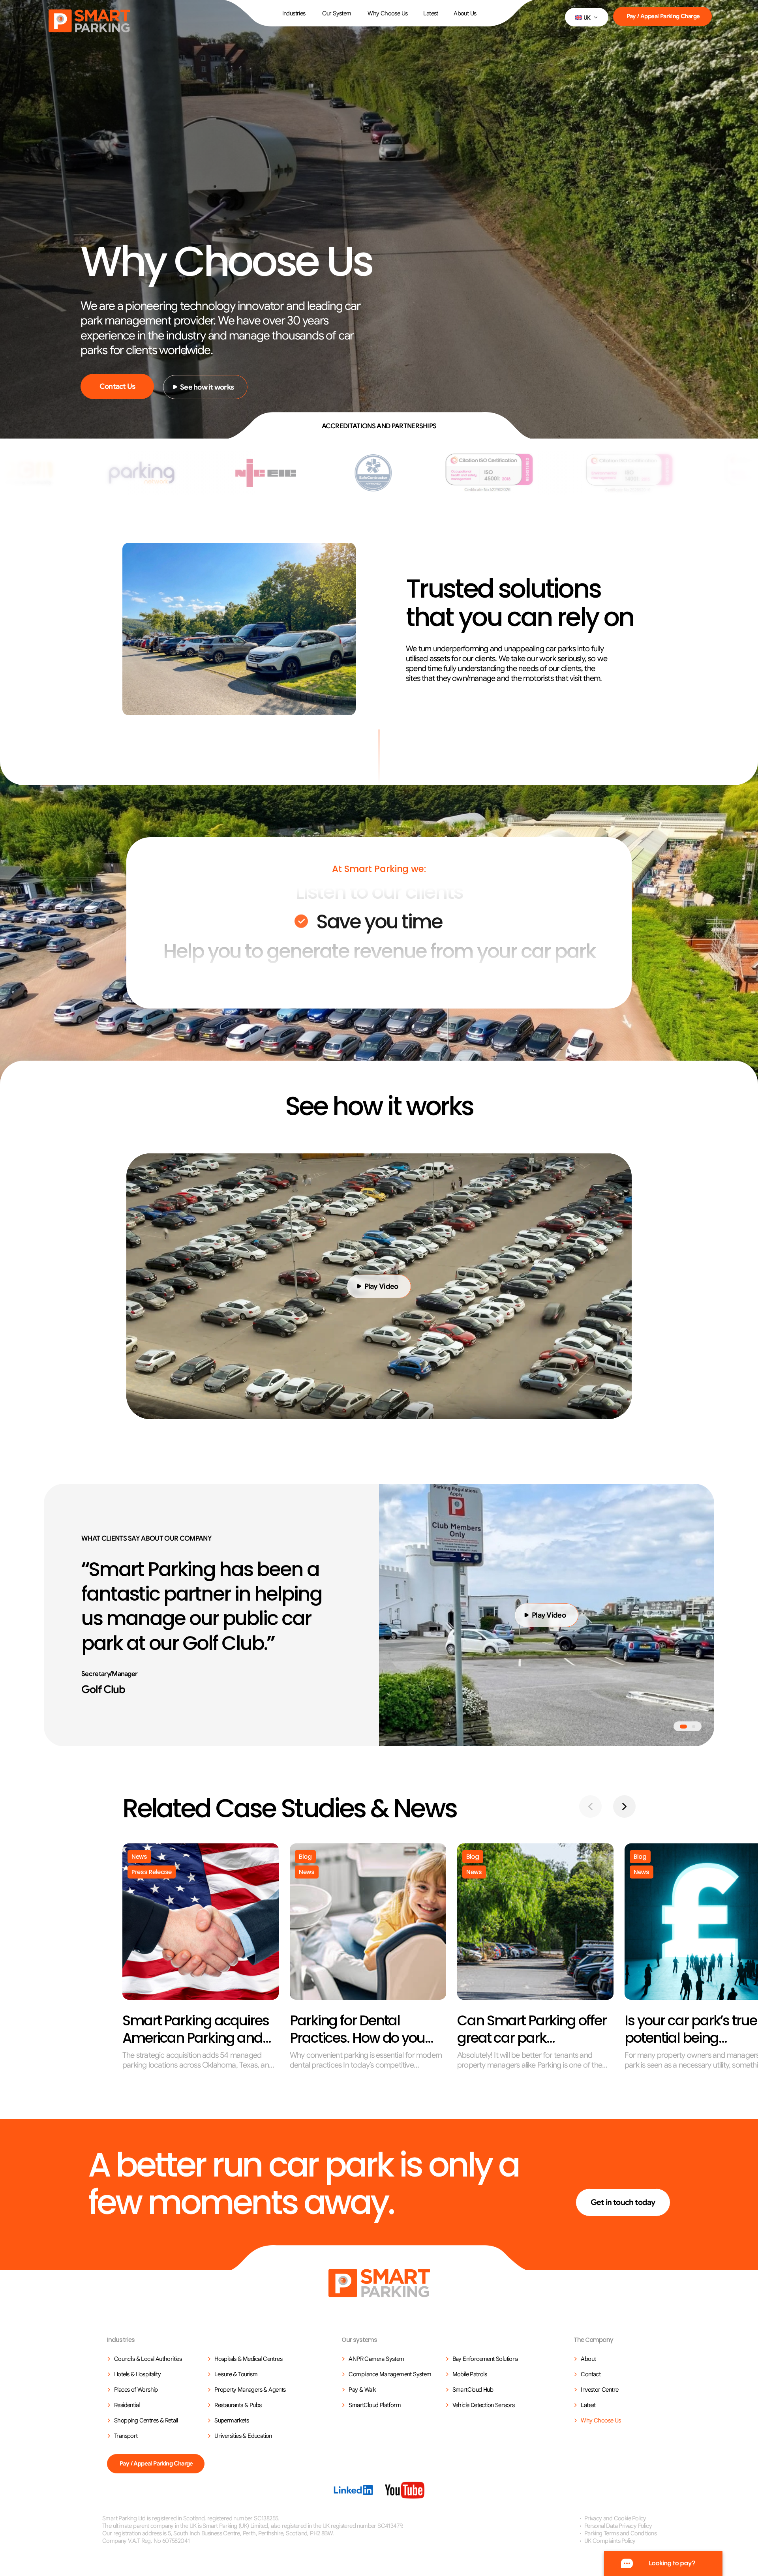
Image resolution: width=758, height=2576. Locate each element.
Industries (294, 13)
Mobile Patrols (470, 2374)
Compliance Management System (390, 2374)
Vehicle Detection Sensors (484, 2405)
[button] (587, 17)
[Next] (624, 1806)
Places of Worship (136, 2390)
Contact (591, 2374)
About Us (465, 13)
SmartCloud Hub (473, 2390)
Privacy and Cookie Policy (615, 2518)
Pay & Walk (362, 2390)
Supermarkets (232, 2420)
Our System (337, 13)
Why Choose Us (387, 13)
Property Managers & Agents (250, 2390)
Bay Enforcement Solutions (485, 2359)
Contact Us (117, 386)
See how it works (207, 387)
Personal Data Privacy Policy (618, 2526)
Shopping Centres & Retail (146, 2420)
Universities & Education (243, 2436)
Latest (431, 13)
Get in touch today (623, 2202)
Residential (127, 2405)
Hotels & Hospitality (137, 2374)
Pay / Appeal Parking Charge (663, 16)
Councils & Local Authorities (148, 2359)
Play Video (381, 1286)
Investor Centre (599, 2390)
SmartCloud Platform (375, 2405)
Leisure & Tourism (236, 2374)
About (588, 2359)
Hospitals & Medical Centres (248, 2359)
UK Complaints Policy (610, 2541)
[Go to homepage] (379, 2283)
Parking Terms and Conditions (620, 2533)
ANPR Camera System (376, 2359)
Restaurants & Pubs (238, 2405)
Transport (126, 2436)
